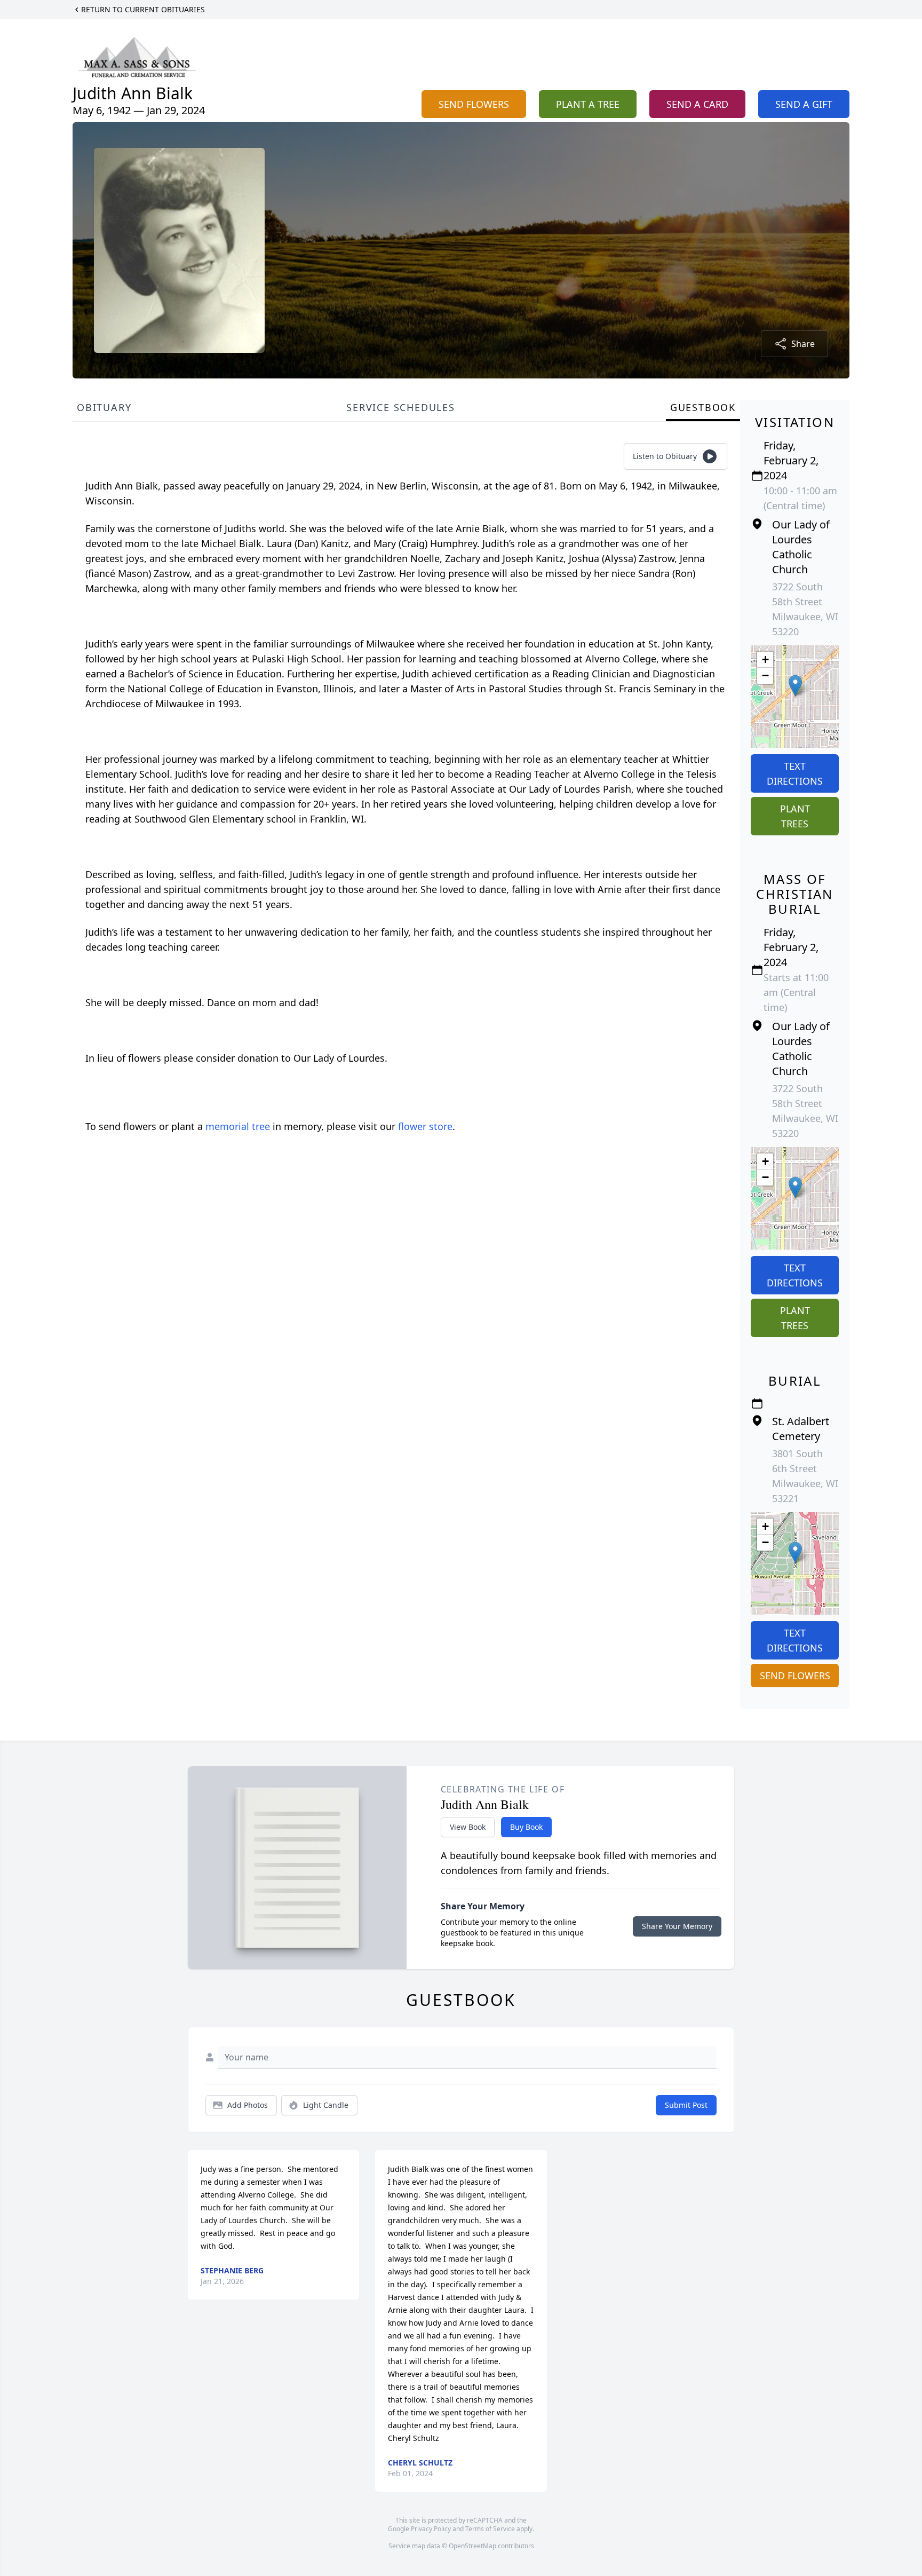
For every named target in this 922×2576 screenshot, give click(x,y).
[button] (795, 686)
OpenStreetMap (472, 2546)
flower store (425, 1126)
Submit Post (686, 2105)
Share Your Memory (677, 1926)
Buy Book (526, 1827)
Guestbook (703, 407)
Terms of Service (490, 2529)
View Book (468, 1827)
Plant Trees (795, 816)
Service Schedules (401, 407)
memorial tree (238, 1126)
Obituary (104, 407)
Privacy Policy (431, 2529)
